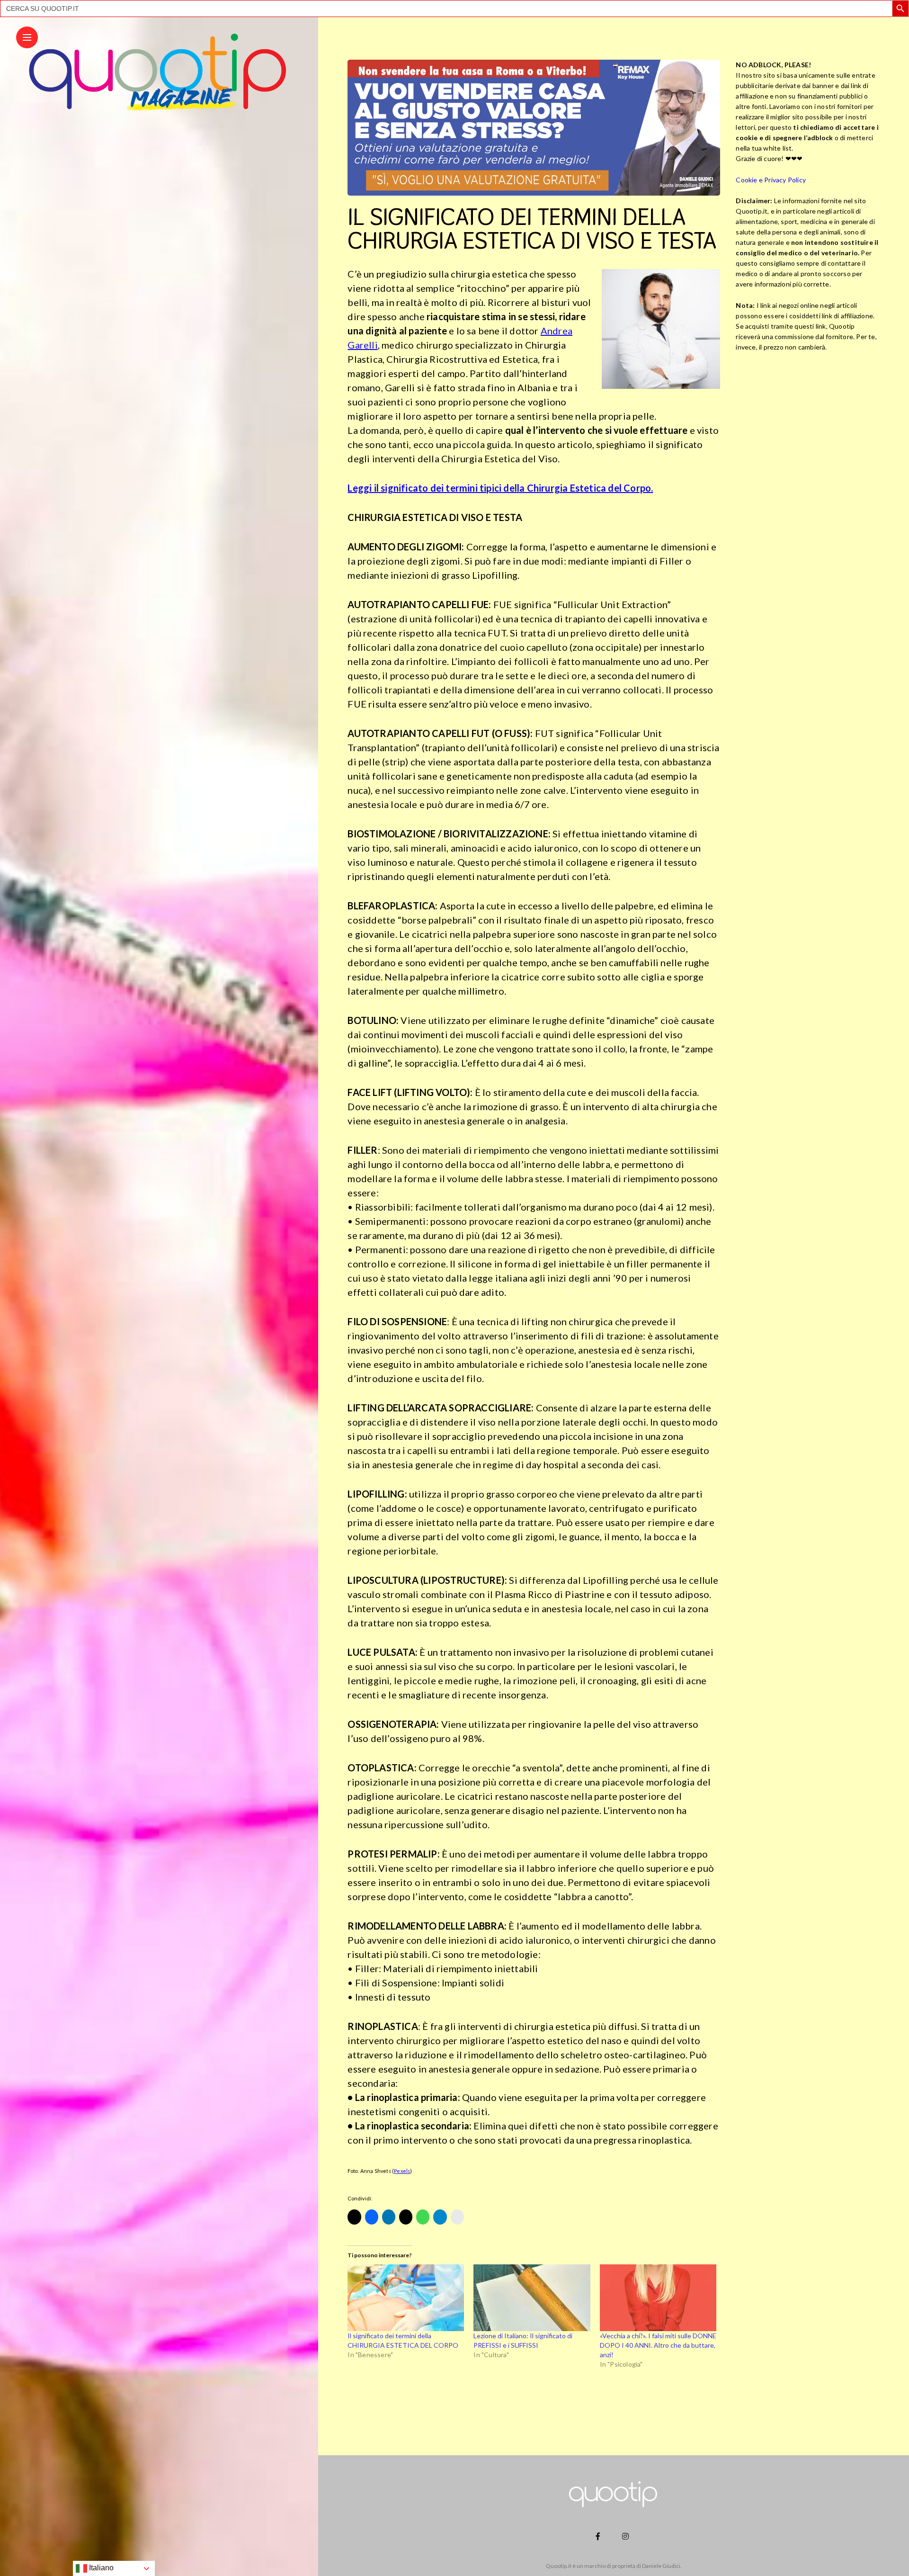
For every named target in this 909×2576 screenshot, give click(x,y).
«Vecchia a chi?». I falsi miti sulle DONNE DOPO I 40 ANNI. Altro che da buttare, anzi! (658, 2345)
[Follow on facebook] (599, 2536)
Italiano (100, 2568)
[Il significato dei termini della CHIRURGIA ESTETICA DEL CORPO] (406, 2298)
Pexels (402, 2171)
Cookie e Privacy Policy (771, 179)
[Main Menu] (27, 38)
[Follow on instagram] (627, 2536)
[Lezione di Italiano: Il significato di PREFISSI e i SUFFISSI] (532, 2298)
